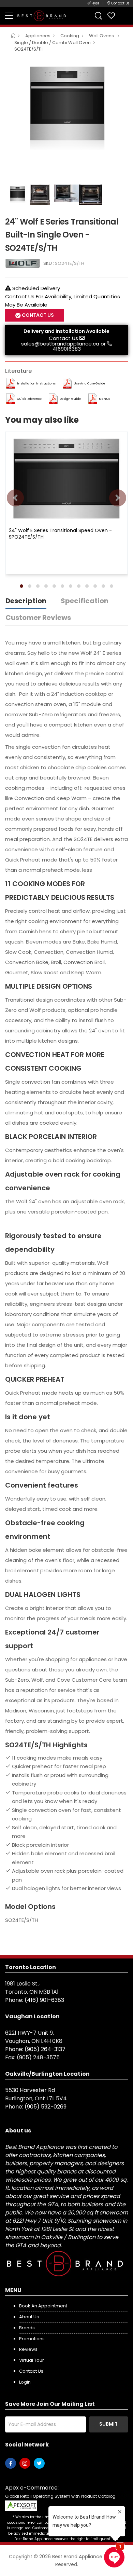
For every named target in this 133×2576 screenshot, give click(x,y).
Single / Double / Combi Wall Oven (53, 43)
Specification (85, 601)
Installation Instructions (36, 383)
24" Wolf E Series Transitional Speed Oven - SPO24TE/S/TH (60, 533)
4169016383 (67, 349)
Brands (27, 2328)
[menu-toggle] (9, 16)
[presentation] (15, 498)
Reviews (28, 2349)
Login (25, 2382)
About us (29, 2317)
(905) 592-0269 (46, 2107)
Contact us (31, 2371)
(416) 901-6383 (44, 2000)
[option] (66, 104)
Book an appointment (43, 2306)
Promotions (32, 2339)
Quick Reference (29, 399)
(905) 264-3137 (45, 2049)
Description (26, 601)
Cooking (70, 36)
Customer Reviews (38, 618)
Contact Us (63, 338)
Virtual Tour (32, 2360)
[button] (21, 586)
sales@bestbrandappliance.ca (60, 344)
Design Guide (70, 399)
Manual (105, 399)
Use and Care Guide (89, 383)
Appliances (38, 36)
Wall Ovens (102, 36)
